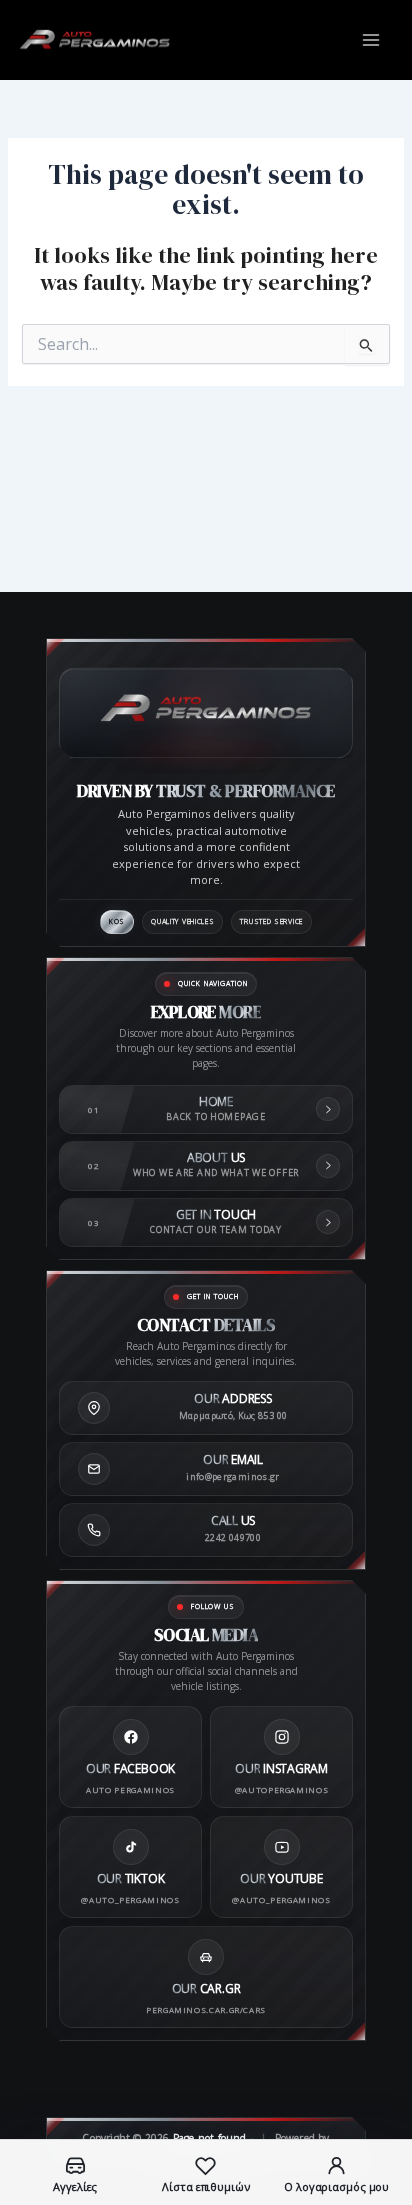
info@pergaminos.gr (232, 1476)
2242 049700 (233, 1537)
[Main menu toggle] (371, 40)
